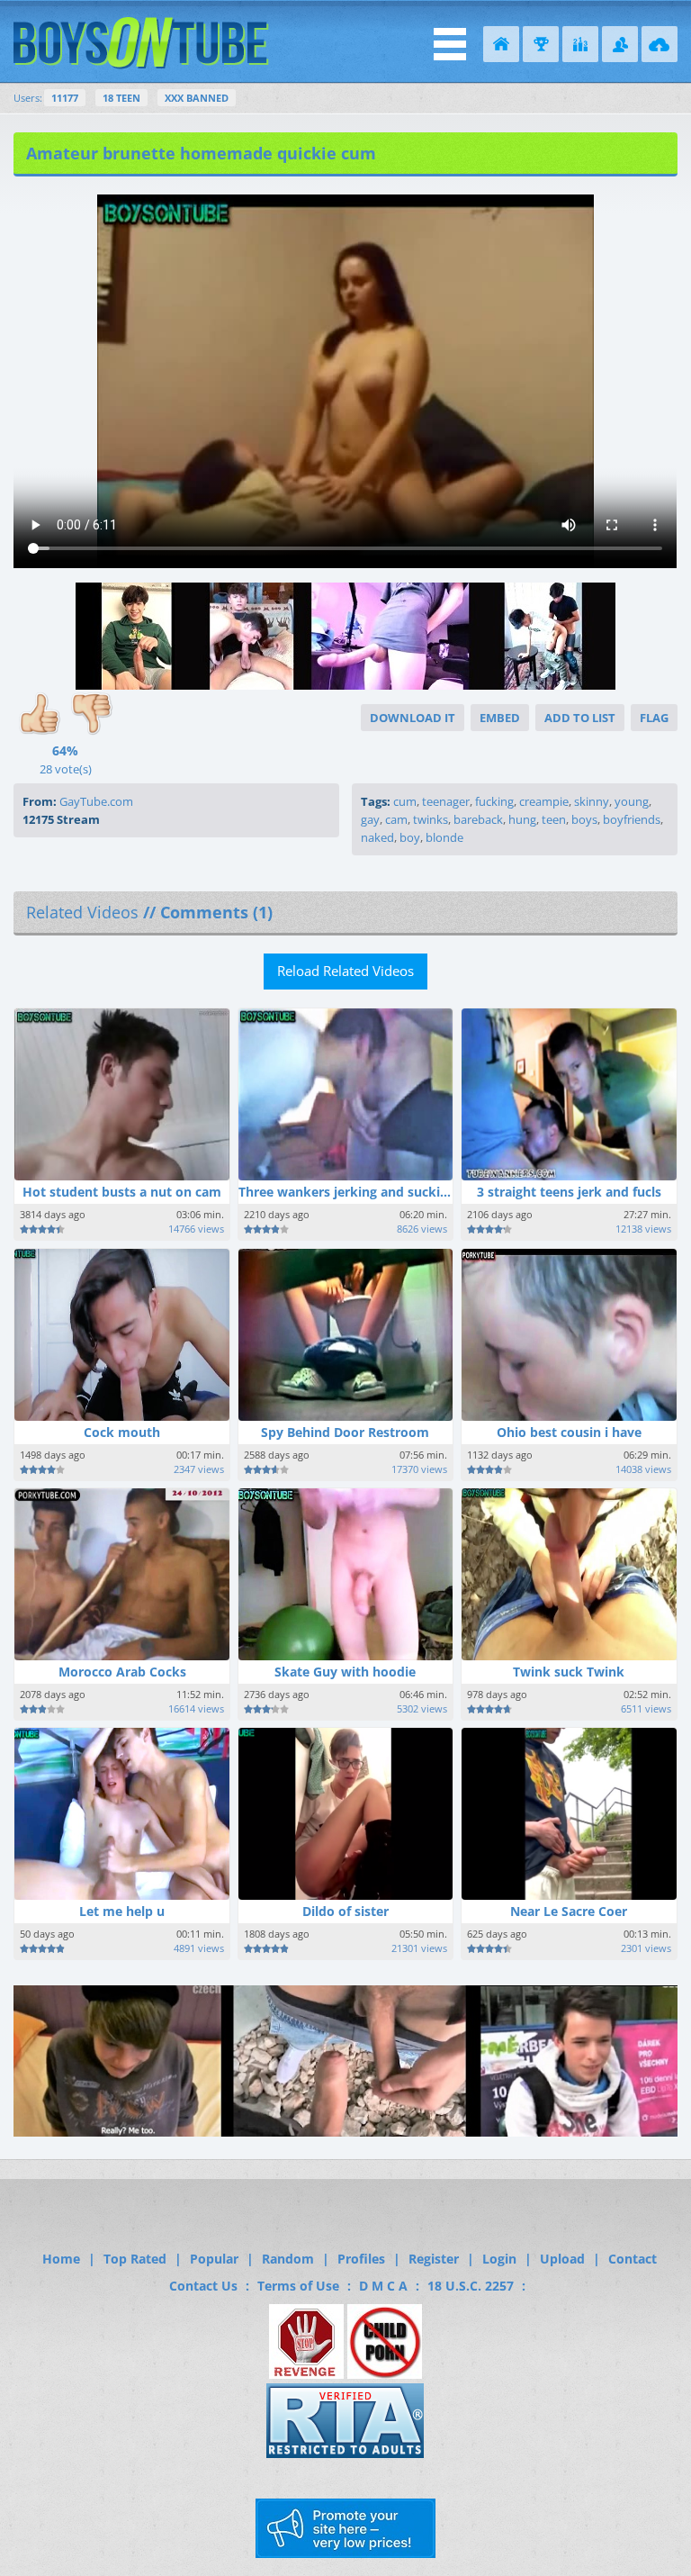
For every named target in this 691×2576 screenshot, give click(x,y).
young (632, 801)
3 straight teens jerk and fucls (569, 1192)
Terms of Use (298, 2286)
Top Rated (135, 2259)
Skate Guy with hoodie (345, 1672)
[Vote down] (92, 717)
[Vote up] (40, 717)
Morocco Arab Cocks (122, 1672)
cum (405, 801)
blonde (444, 837)
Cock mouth (122, 1432)
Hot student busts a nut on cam (122, 1192)
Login (499, 2259)
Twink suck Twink (569, 1672)
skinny (592, 801)
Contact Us (203, 2286)
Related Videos (82, 912)
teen (554, 819)
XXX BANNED (197, 98)
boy (410, 837)
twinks (431, 819)
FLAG (654, 718)
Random (288, 2259)
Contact (633, 2259)
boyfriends (632, 819)
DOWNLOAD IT (413, 718)
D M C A (383, 2286)
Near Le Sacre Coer (569, 1911)
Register (434, 2259)
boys (584, 819)
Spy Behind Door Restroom (345, 1432)
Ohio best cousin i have (569, 1432)
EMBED (500, 718)
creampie (544, 801)
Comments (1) (216, 912)
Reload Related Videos (345, 971)
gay (370, 819)
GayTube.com (96, 801)
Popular (214, 2259)
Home (61, 2259)
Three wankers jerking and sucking (347, 1192)
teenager (446, 801)
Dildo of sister (345, 1911)
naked (377, 837)
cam (396, 819)
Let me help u (122, 1911)
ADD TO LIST (580, 718)
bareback (478, 819)
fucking (494, 801)
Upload (562, 2259)
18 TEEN (121, 98)
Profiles (361, 2259)
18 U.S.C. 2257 (471, 2286)
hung (522, 819)
